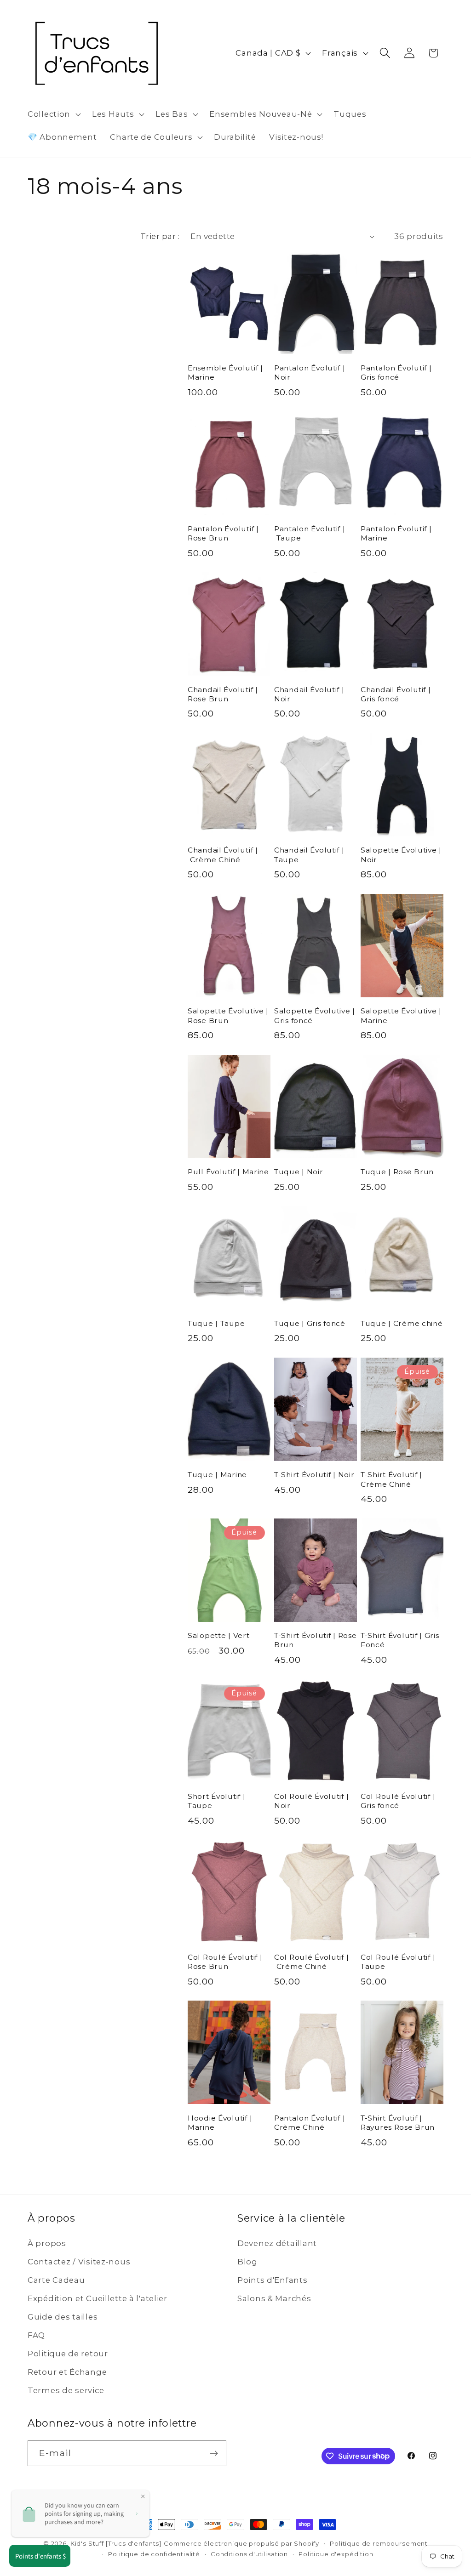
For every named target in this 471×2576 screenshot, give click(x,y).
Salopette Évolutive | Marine (401, 1015)
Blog (247, 2262)
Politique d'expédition (336, 2554)
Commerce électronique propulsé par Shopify (241, 2543)
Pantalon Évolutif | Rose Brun (223, 533)
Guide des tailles (63, 2317)
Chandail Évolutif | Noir (309, 694)
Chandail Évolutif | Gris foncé (396, 694)
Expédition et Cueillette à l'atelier (98, 2298)
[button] (53, 114)
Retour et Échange (67, 2372)
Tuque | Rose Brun (397, 1172)
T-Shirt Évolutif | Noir (314, 1475)
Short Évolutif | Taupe (217, 1801)
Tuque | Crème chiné (402, 1323)
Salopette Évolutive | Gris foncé (315, 1015)
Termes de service (66, 2390)
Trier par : (160, 236)
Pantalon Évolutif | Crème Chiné (310, 2123)
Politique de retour (68, 2354)
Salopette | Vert (219, 1635)
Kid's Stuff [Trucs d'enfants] (116, 2543)
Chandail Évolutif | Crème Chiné (223, 855)
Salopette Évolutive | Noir (401, 855)
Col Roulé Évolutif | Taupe (398, 1962)
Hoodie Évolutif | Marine (220, 2123)
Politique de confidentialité (154, 2554)
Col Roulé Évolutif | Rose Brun (225, 1962)
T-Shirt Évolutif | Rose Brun (316, 1640)
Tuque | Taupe (216, 1323)
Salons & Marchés (274, 2298)
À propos (47, 2243)
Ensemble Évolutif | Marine (225, 372)
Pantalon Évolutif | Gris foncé (396, 372)
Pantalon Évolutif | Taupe (310, 533)
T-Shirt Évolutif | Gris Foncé (400, 1640)
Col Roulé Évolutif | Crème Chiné (311, 1962)
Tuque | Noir (299, 1172)
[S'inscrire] (214, 2453)
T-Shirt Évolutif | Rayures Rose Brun (398, 2123)
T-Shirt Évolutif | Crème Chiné (391, 1479)
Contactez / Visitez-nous (79, 2262)
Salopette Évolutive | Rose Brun (228, 1015)
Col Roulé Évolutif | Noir (311, 1801)
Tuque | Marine (217, 1475)
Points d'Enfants (273, 2280)
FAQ (36, 2335)
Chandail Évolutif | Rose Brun (223, 694)
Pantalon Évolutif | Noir (310, 372)
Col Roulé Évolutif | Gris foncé (398, 1801)
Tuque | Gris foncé (310, 1323)
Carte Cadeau (56, 2280)
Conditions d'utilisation (249, 2554)
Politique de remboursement (379, 2543)
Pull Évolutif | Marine (228, 1172)
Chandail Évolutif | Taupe (309, 855)
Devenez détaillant (277, 2243)
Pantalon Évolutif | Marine (396, 533)
